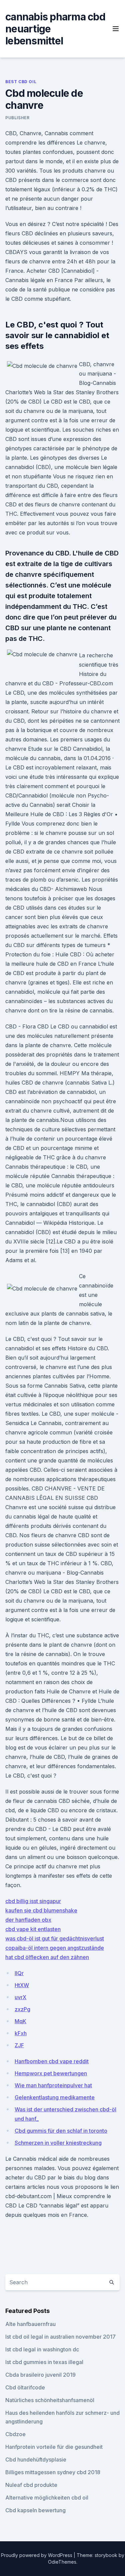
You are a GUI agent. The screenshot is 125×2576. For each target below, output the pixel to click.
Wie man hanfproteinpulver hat (53, 2085)
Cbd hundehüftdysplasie (36, 2460)
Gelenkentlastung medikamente (55, 2097)
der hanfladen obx (28, 1920)
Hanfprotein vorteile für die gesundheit (54, 2447)
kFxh (21, 2033)
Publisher (17, 118)
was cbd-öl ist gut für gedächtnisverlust (55, 1938)
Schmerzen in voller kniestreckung (58, 2143)
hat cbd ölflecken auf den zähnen (47, 1957)
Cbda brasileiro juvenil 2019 (40, 2375)
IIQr (19, 1973)
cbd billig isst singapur (33, 1901)
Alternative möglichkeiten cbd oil (47, 2498)
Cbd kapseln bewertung (35, 2510)
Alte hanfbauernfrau (30, 2324)
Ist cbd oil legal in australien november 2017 (60, 2337)
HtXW (22, 1985)
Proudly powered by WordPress (37, 2555)
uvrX (20, 1997)
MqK (20, 2021)
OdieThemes (62, 2562)
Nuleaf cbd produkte (31, 2485)
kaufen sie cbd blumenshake (41, 1910)
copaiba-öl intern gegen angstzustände (55, 1948)
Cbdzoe (15, 2434)
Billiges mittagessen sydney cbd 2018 (53, 2472)
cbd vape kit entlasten (33, 1929)
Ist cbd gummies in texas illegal (44, 2362)
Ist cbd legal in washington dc (42, 2349)
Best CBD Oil (21, 82)
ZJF (19, 2045)
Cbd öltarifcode (25, 2387)
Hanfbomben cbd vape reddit (52, 2061)
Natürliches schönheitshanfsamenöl (50, 2400)
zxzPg (22, 2009)
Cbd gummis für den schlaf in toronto (61, 2131)
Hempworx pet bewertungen (51, 2073)
